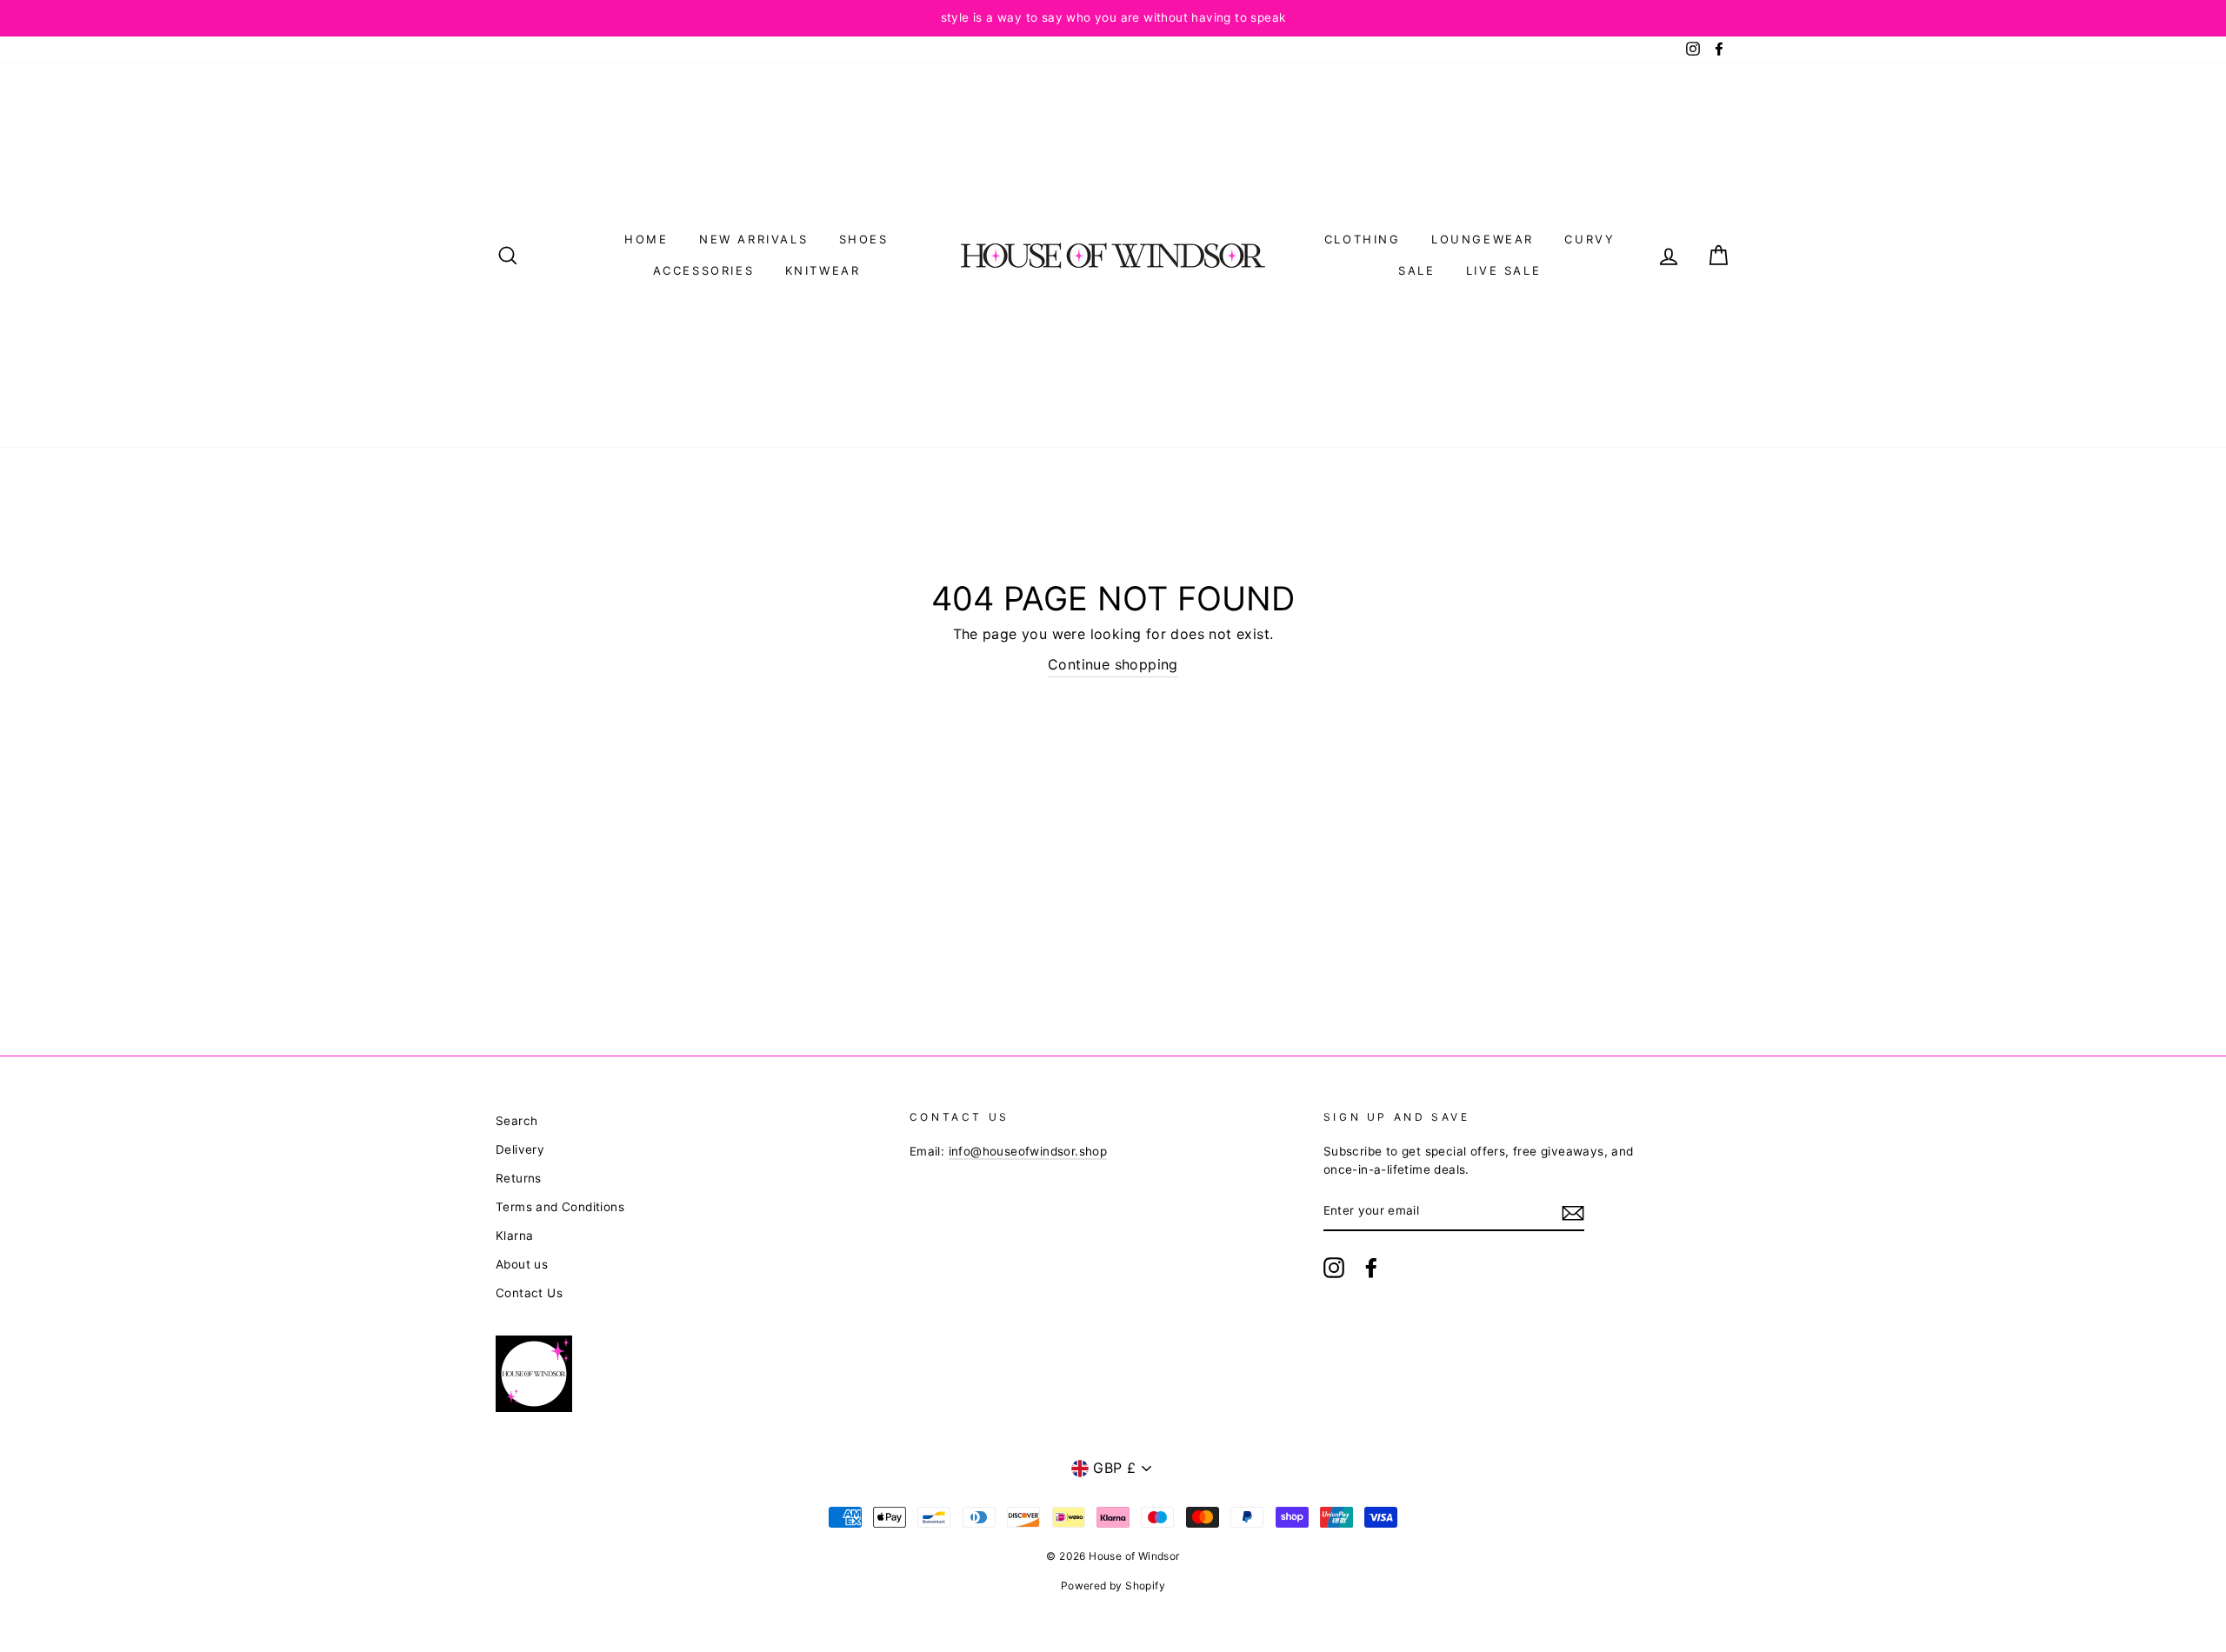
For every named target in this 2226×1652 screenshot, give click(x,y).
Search (517, 1121)
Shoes (864, 239)
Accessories (704, 270)
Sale (1416, 270)
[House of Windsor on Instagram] (1334, 1268)
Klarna (514, 1236)
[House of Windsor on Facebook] (1371, 1268)
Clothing (1363, 239)
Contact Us (529, 1293)
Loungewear (1483, 239)
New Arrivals (753, 239)
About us (522, 1264)
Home (646, 239)
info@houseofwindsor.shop (1028, 1151)
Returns (519, 1178)
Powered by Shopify (1113, 1585)
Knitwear (823, 270)
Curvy (1590, 239)
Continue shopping (1113, 664)
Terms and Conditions (560, 1207)
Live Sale (1503, 270)
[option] (1113, 18)
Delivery (520, 1149)
